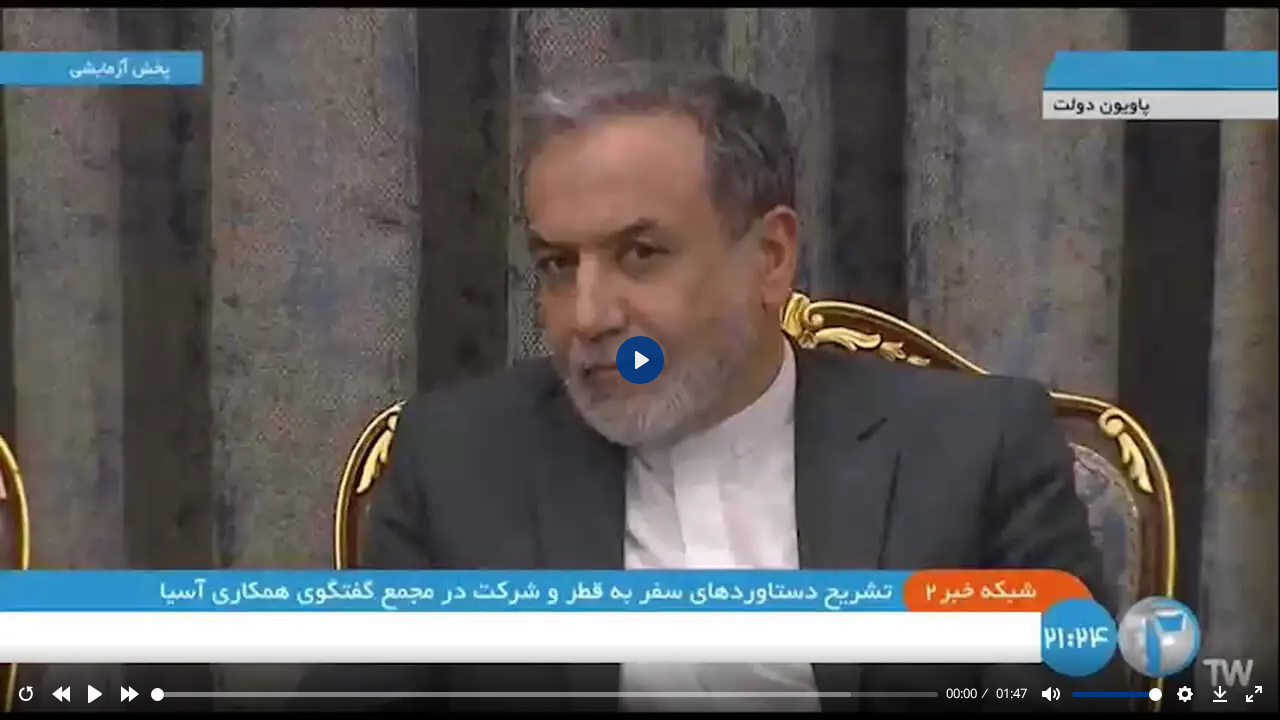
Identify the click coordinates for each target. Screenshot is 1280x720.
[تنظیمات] (1185, 694)
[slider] (545, 694)
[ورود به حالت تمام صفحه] (1254, 694)
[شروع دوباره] (26, 694)
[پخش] (95, 694)
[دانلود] (1220, 694)
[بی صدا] (1051, 694)
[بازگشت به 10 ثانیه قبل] (61, 694)
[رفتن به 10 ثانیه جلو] (130, 694)
